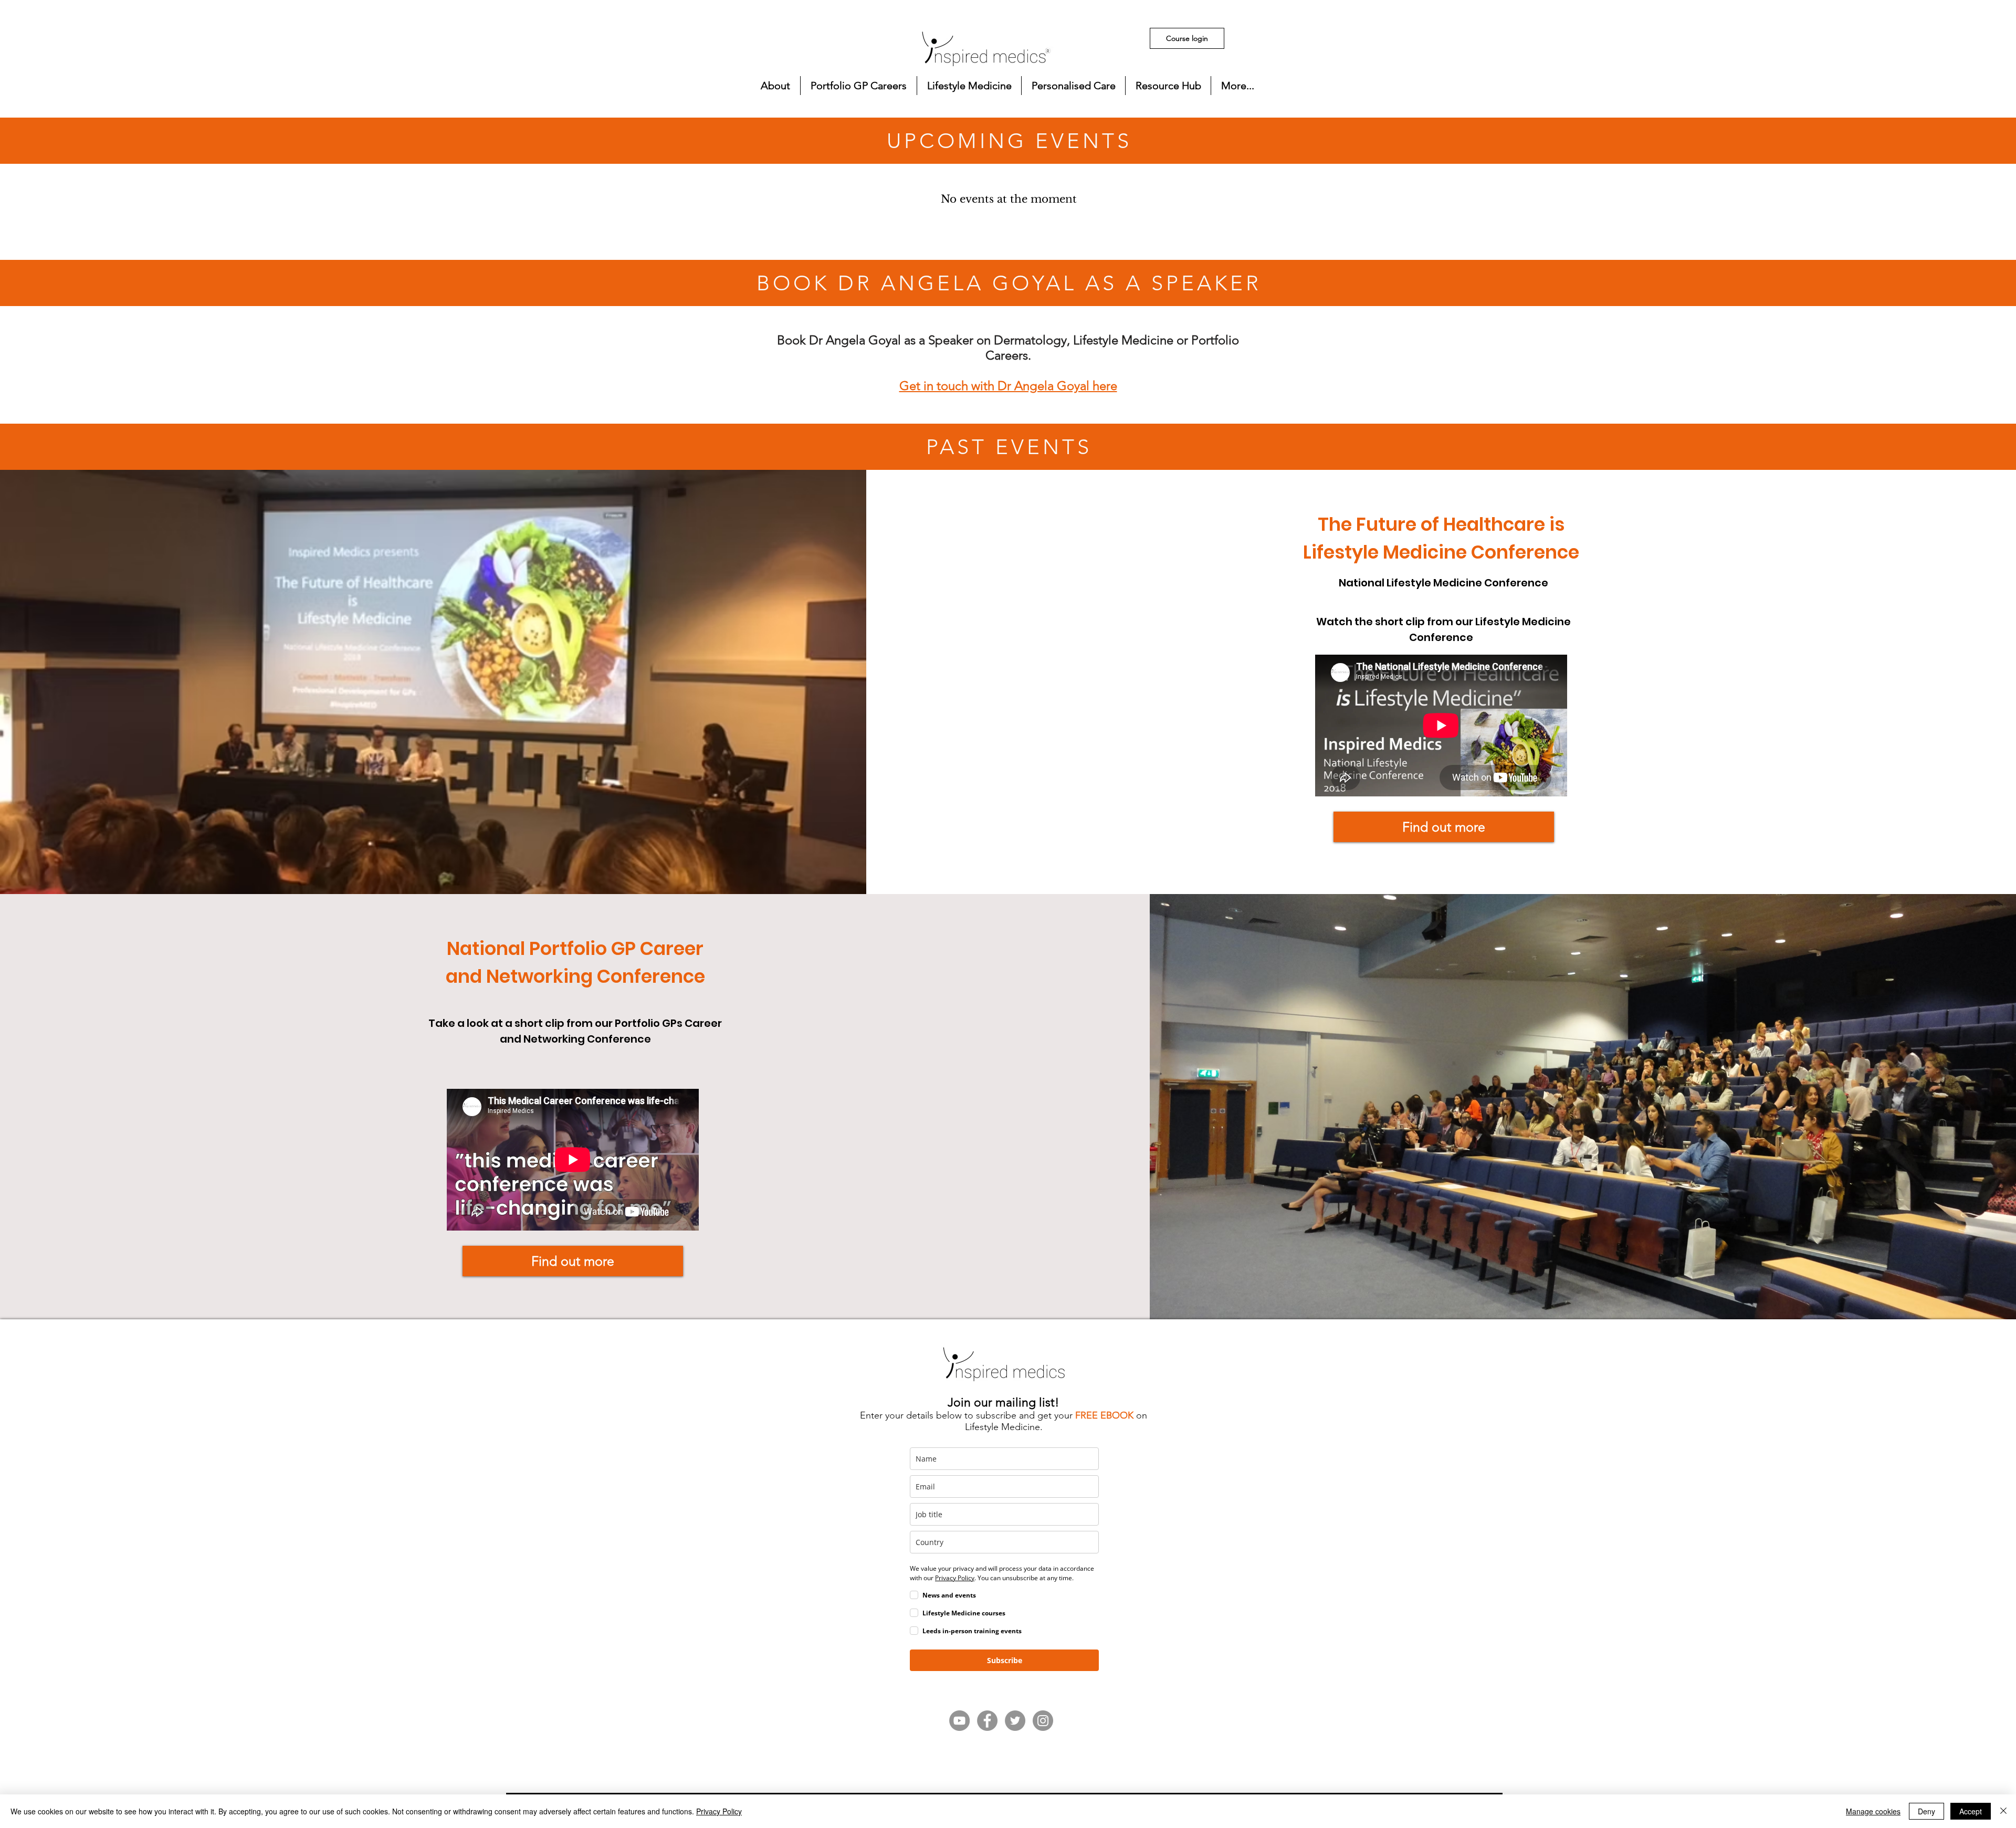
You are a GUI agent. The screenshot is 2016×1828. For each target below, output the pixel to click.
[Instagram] (1043, 1721)
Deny (1926, 1811)
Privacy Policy (719, 1811)
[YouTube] (959, 1721)
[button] (775, 86)
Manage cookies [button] (1873, 1811)
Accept (1971, 1811)
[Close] (2003, 1811)
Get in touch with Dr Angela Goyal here (1008, 386)
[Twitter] (1015, 1721)
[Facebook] (987, 1721)
